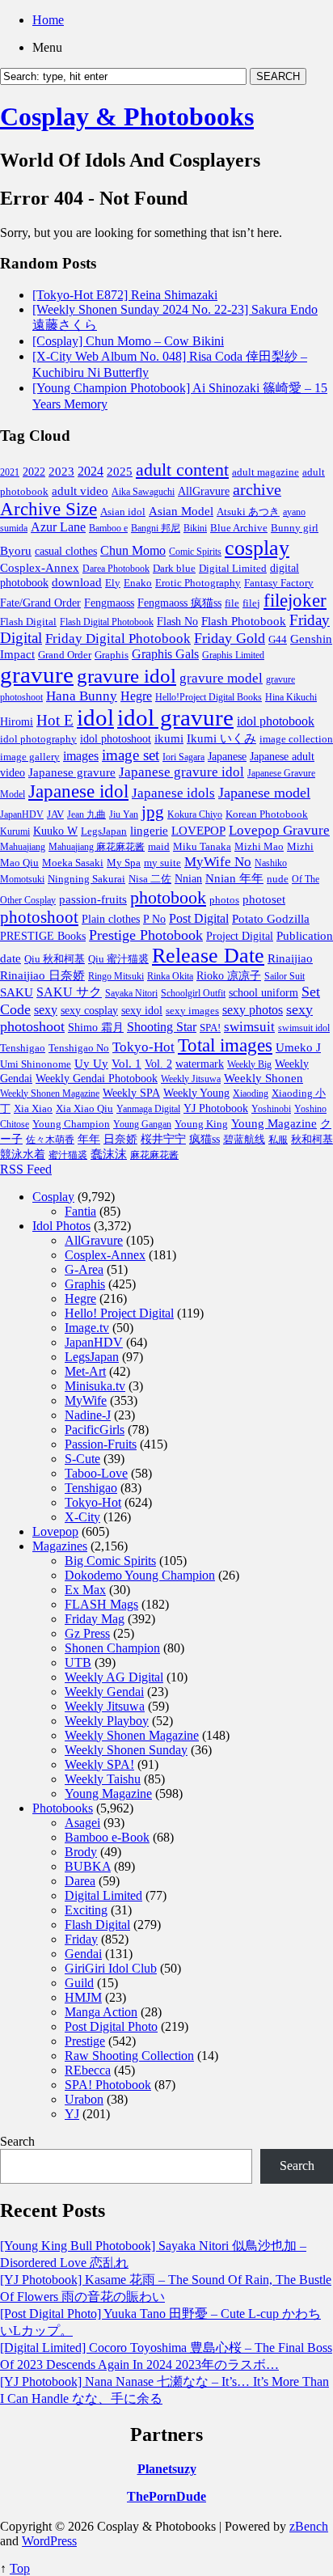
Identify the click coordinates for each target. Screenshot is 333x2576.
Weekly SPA (131, 1093)
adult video (80, 491)
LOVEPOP (198, 831)
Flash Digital (28, 622)
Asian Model (181, 511)
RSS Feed (26, 1169)
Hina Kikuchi (291, 697)
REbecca (88, 2070)
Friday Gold (230, 638)
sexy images (192, 1011)
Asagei (82, 1823)
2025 (120, 472)
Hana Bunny (82, 696)
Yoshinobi (271, 1109)
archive (257, 489)
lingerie (149, 830)
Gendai (83, 1954)
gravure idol (126, 675)
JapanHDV (22, 814)
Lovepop (55, 1531)
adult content (182, 470)
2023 (61, 472)
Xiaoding (251, 1093)
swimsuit (249, 1027)
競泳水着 (23, 1155)
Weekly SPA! (99, 1764)
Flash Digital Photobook (107, 622)
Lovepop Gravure (279, 830)
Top (20, 2568)
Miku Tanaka (202, 846)
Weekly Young (196, 1093)
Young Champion (71, 1124)
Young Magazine (274, 1123)
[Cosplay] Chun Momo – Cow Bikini (128, 341)
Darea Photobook (116, 569)
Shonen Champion (112, 1648)
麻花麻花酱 (154, 1155)
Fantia (80, 1211)
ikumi (169, 738)
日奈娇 (120, 1139)
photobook (168, 897)
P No (154, 919)
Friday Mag (95, 1619)
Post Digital (199, 918)
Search (17, 2141)
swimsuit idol (304, 1028)
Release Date (208, 956)
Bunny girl (295, 528)
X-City (82, 1517)
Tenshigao (23, 1048)
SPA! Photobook (108, 2085)
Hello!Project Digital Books (209, 697)
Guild (79, 1983)
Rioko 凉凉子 (229, 975)
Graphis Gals (165, 654)
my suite (162, 863)
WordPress (49, 2541)
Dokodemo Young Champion (140, 1575)
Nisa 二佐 (150, 879)
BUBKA (88, 1866)
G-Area (84, 1269)
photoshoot (39, 917)
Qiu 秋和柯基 (55, 959)
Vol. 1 (126, 1064)
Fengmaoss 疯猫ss (179, 603)
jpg (153, 812)
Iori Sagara (183, 757)
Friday (81, 1939)
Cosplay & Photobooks (127, 116)
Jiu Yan (124, 814)
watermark (200, 1064)
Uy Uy (91, 1064)
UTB (78, 1662)
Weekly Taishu (103, 1779)
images (81, 756)
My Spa (124, 863)
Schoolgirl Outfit (193, 993)
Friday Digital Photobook (118, 639)
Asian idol (123, 512)
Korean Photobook (267, 814)
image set (131, 755)
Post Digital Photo (111, 2026)
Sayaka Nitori (131, 993)
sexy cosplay (89, 1011)
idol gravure (175, 717)
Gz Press (87, 1633)
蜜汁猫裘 (68, 1155)
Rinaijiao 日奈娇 (42, 975)
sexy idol (142, 1011)
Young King (201, 1124)
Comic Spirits (195, 552)
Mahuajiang (23, 847)
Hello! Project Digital (119, 1313)
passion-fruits (93, 899)
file (232, 603)
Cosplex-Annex (40, 568)
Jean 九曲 (86, 814)
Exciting (86, 1910)
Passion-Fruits (101, 1444)
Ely (113, 583)
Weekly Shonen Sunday (126, 1750)
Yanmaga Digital (148, 1109)
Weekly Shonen (263, 1078)
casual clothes (66, 551)
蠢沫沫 (109, 1154)
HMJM (83, 1997)
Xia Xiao (33, 1108)
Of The (306, 879)
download (77, 582)
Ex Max (85, 1590)
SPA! (210, 1028)
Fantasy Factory (279, 583)
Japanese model (264, 793)
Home (48, 20)
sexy (46, 1010)
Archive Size (48, 509)
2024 (91, 471)
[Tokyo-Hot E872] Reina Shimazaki (125, 295)
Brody (81, 1852)
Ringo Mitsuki (116, 976)
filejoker (295, 600)
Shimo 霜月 (96, 1027)
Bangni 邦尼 (156, 528)
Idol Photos (61, 1226)
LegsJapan (104, 831)
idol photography (38, 739)
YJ (72, 2114)
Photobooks (63, 1808)
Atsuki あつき (248, 512)
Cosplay (53, 1197)
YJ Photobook (216, 1108)
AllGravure (204, 491)
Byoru (16, 551)
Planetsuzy (167, 2469)
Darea (80, 1881)
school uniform (263, 992)
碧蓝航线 (244, 1139)
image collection (296, 739)
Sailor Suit (285, 976)
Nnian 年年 (234, 878)
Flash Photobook (244, 621)
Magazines (60, 1546)
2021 (10, 472)
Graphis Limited (233, 655)
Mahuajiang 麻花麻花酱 (97, 847)
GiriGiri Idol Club (111, 1968)
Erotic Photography (198, 583)
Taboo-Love (96, 1473)
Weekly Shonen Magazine (50, 1093)
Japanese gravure (72, 772)
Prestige (85, 2041)
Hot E (55, 720)
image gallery (30, 757)
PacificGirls (95, 1430)
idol (95, 717)
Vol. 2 (158, 1064)
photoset (264, 899)
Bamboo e (108, 528)
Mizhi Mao (259, 846)
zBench (309, 2526)
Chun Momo (133, 550)
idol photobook (276, 721)
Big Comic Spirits (110, 1561)
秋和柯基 (312, 1140)
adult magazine (266, 472)
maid (159, 846)
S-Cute (82, 1459)
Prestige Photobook (146, 935)
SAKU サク (69, 992)
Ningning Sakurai (86, 879)
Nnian (188, 879)
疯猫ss (204, 1139)
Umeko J (298, 1047)
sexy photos (253, 1010)
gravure (37, 675)
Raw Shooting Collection (129, 2056)
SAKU (17, 992)
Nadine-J (88, 1415)
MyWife (86, 1400)
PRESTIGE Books (43, 936)
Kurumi (15, 831)
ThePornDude (166, 2496)
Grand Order (65, 655)
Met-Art (85, 1371)
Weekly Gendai (104, 1692)
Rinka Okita (170, 976)
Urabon (84, 2099)
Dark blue (174, 569)
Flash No (177, 622)
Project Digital (240, 936)
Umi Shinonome (36, 1064)
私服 (278, 1140)
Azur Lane (58, 527)
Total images (225, 1045)
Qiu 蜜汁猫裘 (118, 959)
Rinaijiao (290, 958)
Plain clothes (111, 919)
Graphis (112, 655)
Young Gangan (142, 1124)
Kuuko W (55, 831)
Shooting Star (162, 1027)
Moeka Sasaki (73, 863)
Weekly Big (249, 1064)
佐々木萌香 (50, 1140)
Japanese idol (78, 791)
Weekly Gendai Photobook (97, 1079)
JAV (55, 814)
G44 (278, 639)
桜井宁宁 (163, 1139)
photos (224, 900)
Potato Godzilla (271, 919)
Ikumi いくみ (221, 738)
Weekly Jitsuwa (191, 1079)
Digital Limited (233, 568)
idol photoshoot (116, 739)
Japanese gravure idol (181, 772)
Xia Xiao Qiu (84, 1108)
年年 (89, 1139)
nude (278, 879)
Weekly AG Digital (114, 1677)
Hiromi (17, 722)
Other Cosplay (28, 900)
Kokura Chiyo (195, 814)
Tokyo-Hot (143, 1047)
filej (251, 603)
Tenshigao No (79, 1048)
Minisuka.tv (95, 1386)
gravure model (221, 678)
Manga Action (101, 2012)
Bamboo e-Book (107, 1837)
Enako (138, 583)
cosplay (257, 548)
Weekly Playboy (107, 1721)
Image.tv (87, 1328)
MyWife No (218, 862)
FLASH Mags (101, 1604)
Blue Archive (239, 528)
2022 (34, 472)
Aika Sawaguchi (143, 492)
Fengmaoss (109, 603)
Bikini (195, 528)
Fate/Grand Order (40, 603)
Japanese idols (173, 793)
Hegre (136, 696)
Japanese (227, 756)
